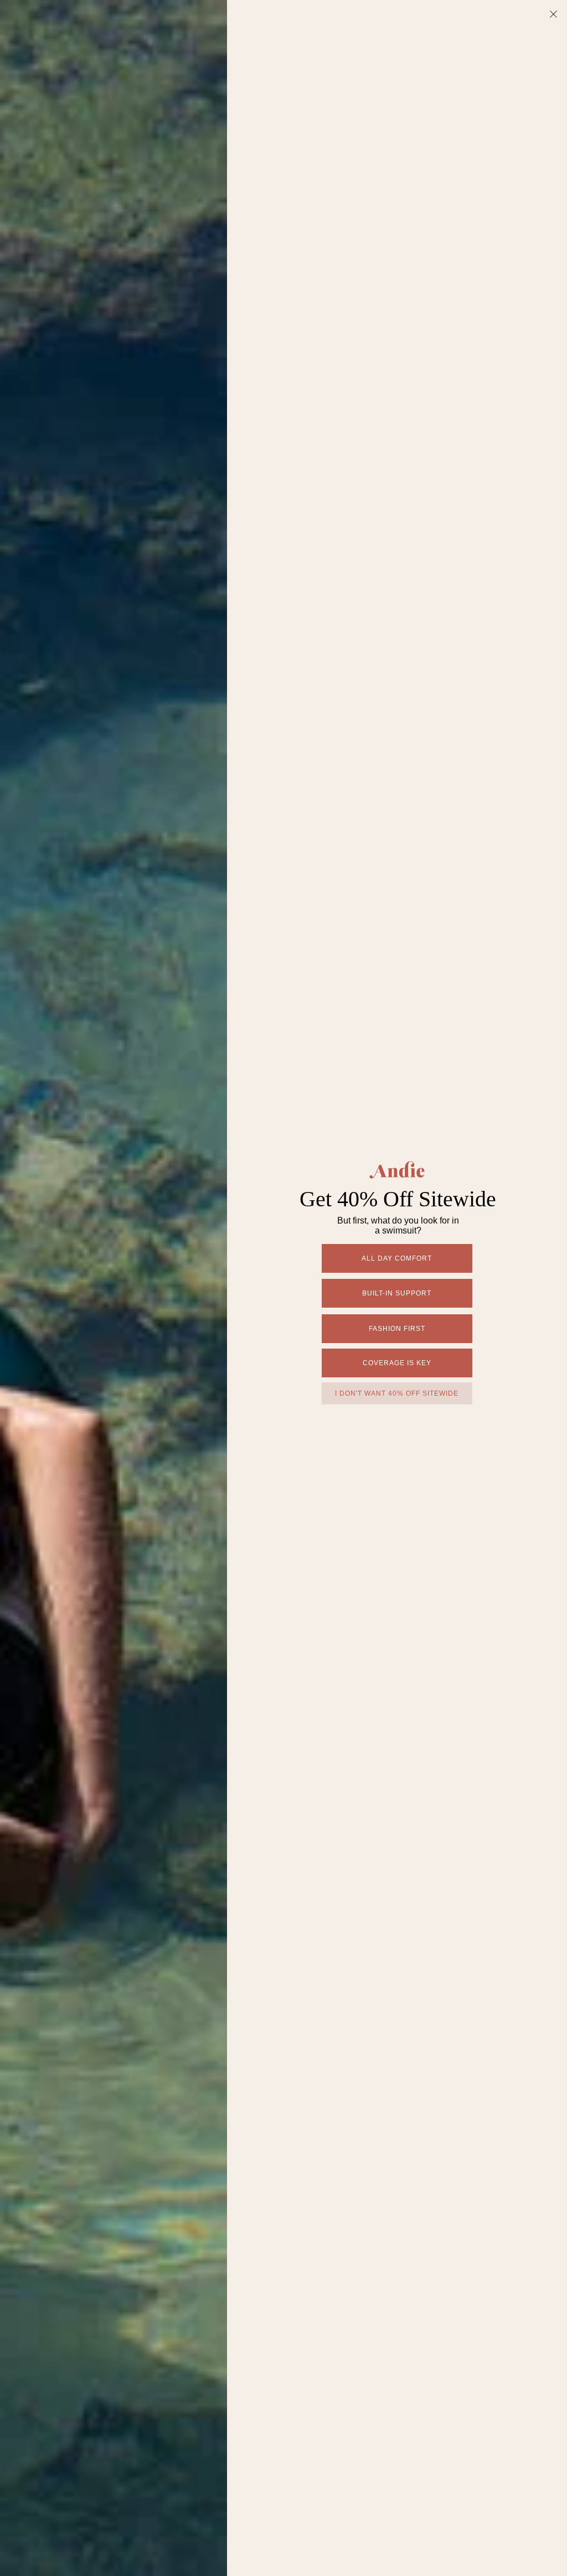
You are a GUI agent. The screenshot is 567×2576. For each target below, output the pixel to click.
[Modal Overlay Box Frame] (283, 1288)
